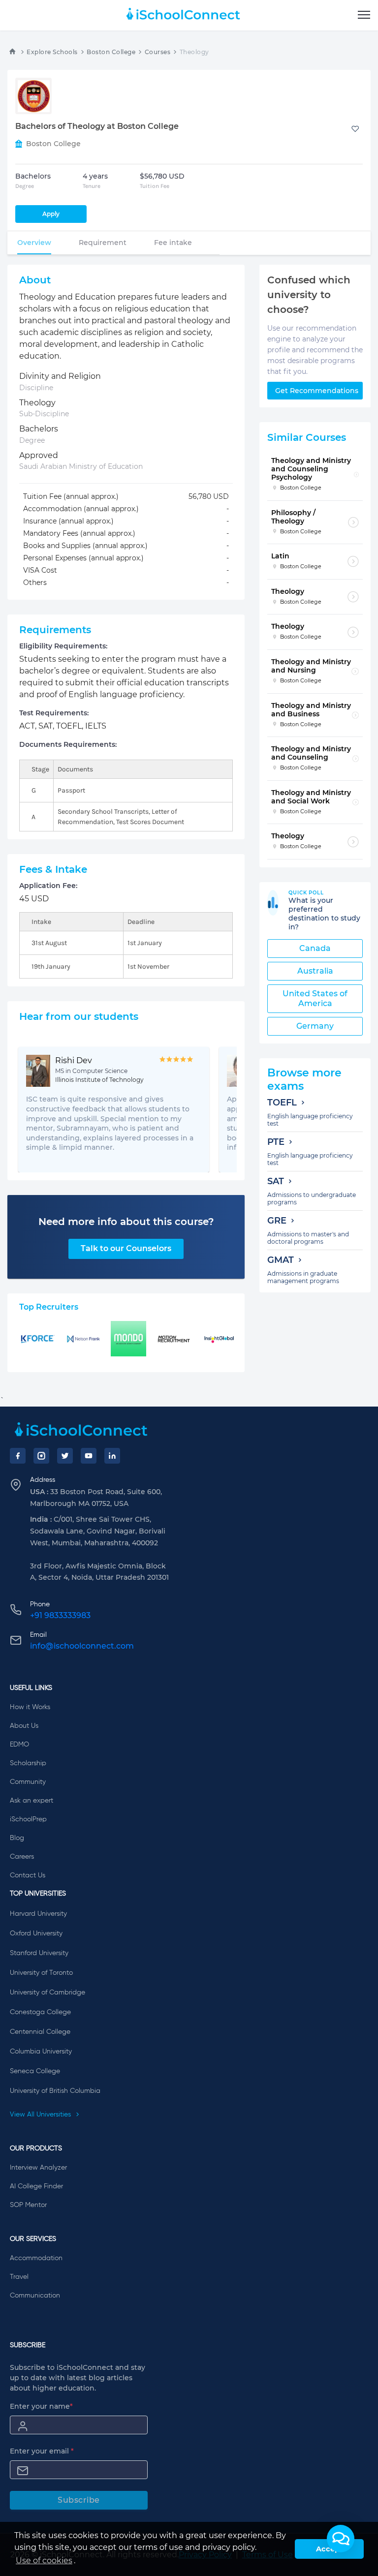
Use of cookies (44, 2561)
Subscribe (79, 2500)
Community (28, 1782)
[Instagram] (41, 1456)
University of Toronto (41, 1973)
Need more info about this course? (126, 1222)
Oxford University (36, 1933)
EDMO (19, 1745)
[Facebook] (18, 1456)
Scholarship (28, 1763)
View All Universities (41, 2115)
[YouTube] (89, 1456)
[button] (341, 2539)
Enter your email (42, 2451)
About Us (24, 1726)
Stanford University (39, 1953)
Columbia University (41, 2052)
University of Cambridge (47, 1993)
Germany (315, 1026)
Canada (315, 948)
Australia (315, 971)
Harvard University (38, 1914)
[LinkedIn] (112, 1456)
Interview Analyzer (38, 2168)
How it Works (30, 1707)
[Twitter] (65, 1456)
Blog (17, 1838)
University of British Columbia (55, 2091)
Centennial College (40, 2032)
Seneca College (35, 2071)
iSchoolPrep (28, 1819)
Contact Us (28, 1875)
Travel (19, 2277)
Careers (22, 1857)
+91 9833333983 (60, 1615)
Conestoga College (40, 2012)
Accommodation (36, 2258)
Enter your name (41, 2406)
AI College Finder (36, 2186)
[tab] (34, 243)
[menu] (364, 15)
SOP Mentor (28, 2205)
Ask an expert (31, 1801)
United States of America (315, 998)
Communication (35, 2296)
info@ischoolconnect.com (82, 1646)
